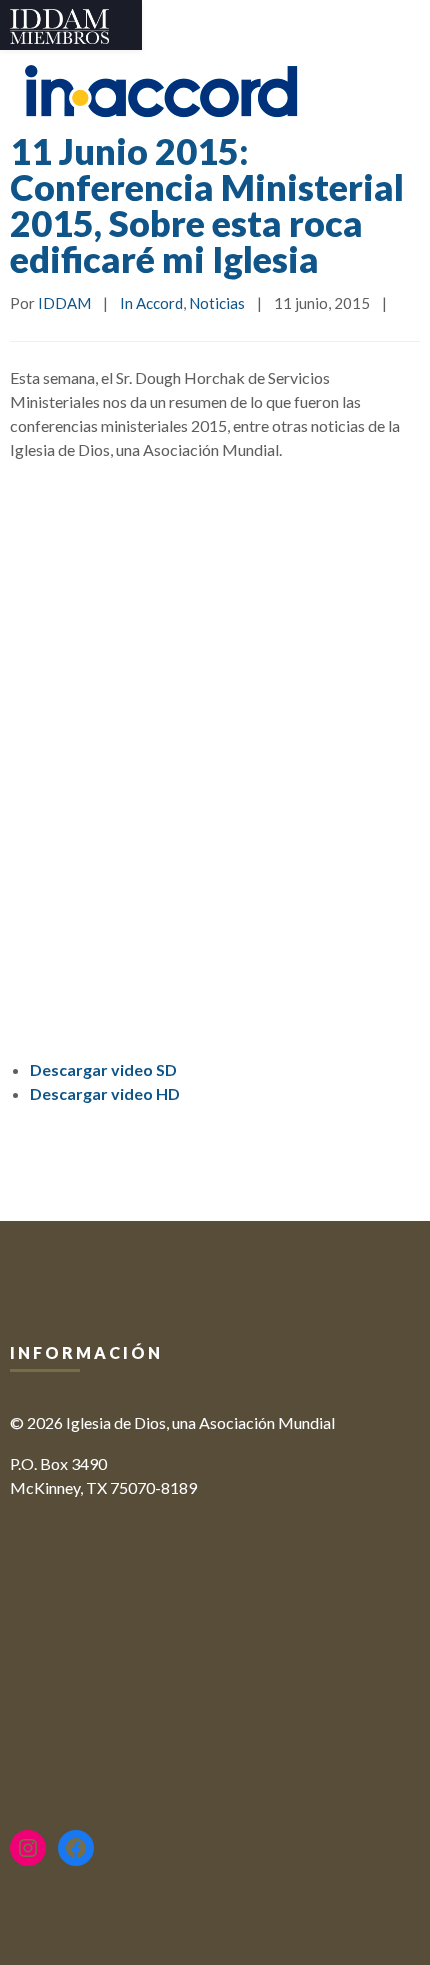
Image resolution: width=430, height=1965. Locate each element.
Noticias (217, 303)
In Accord (151, 303)
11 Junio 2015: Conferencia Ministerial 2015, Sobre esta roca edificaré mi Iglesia (207, 205)
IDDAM (64, 303)
